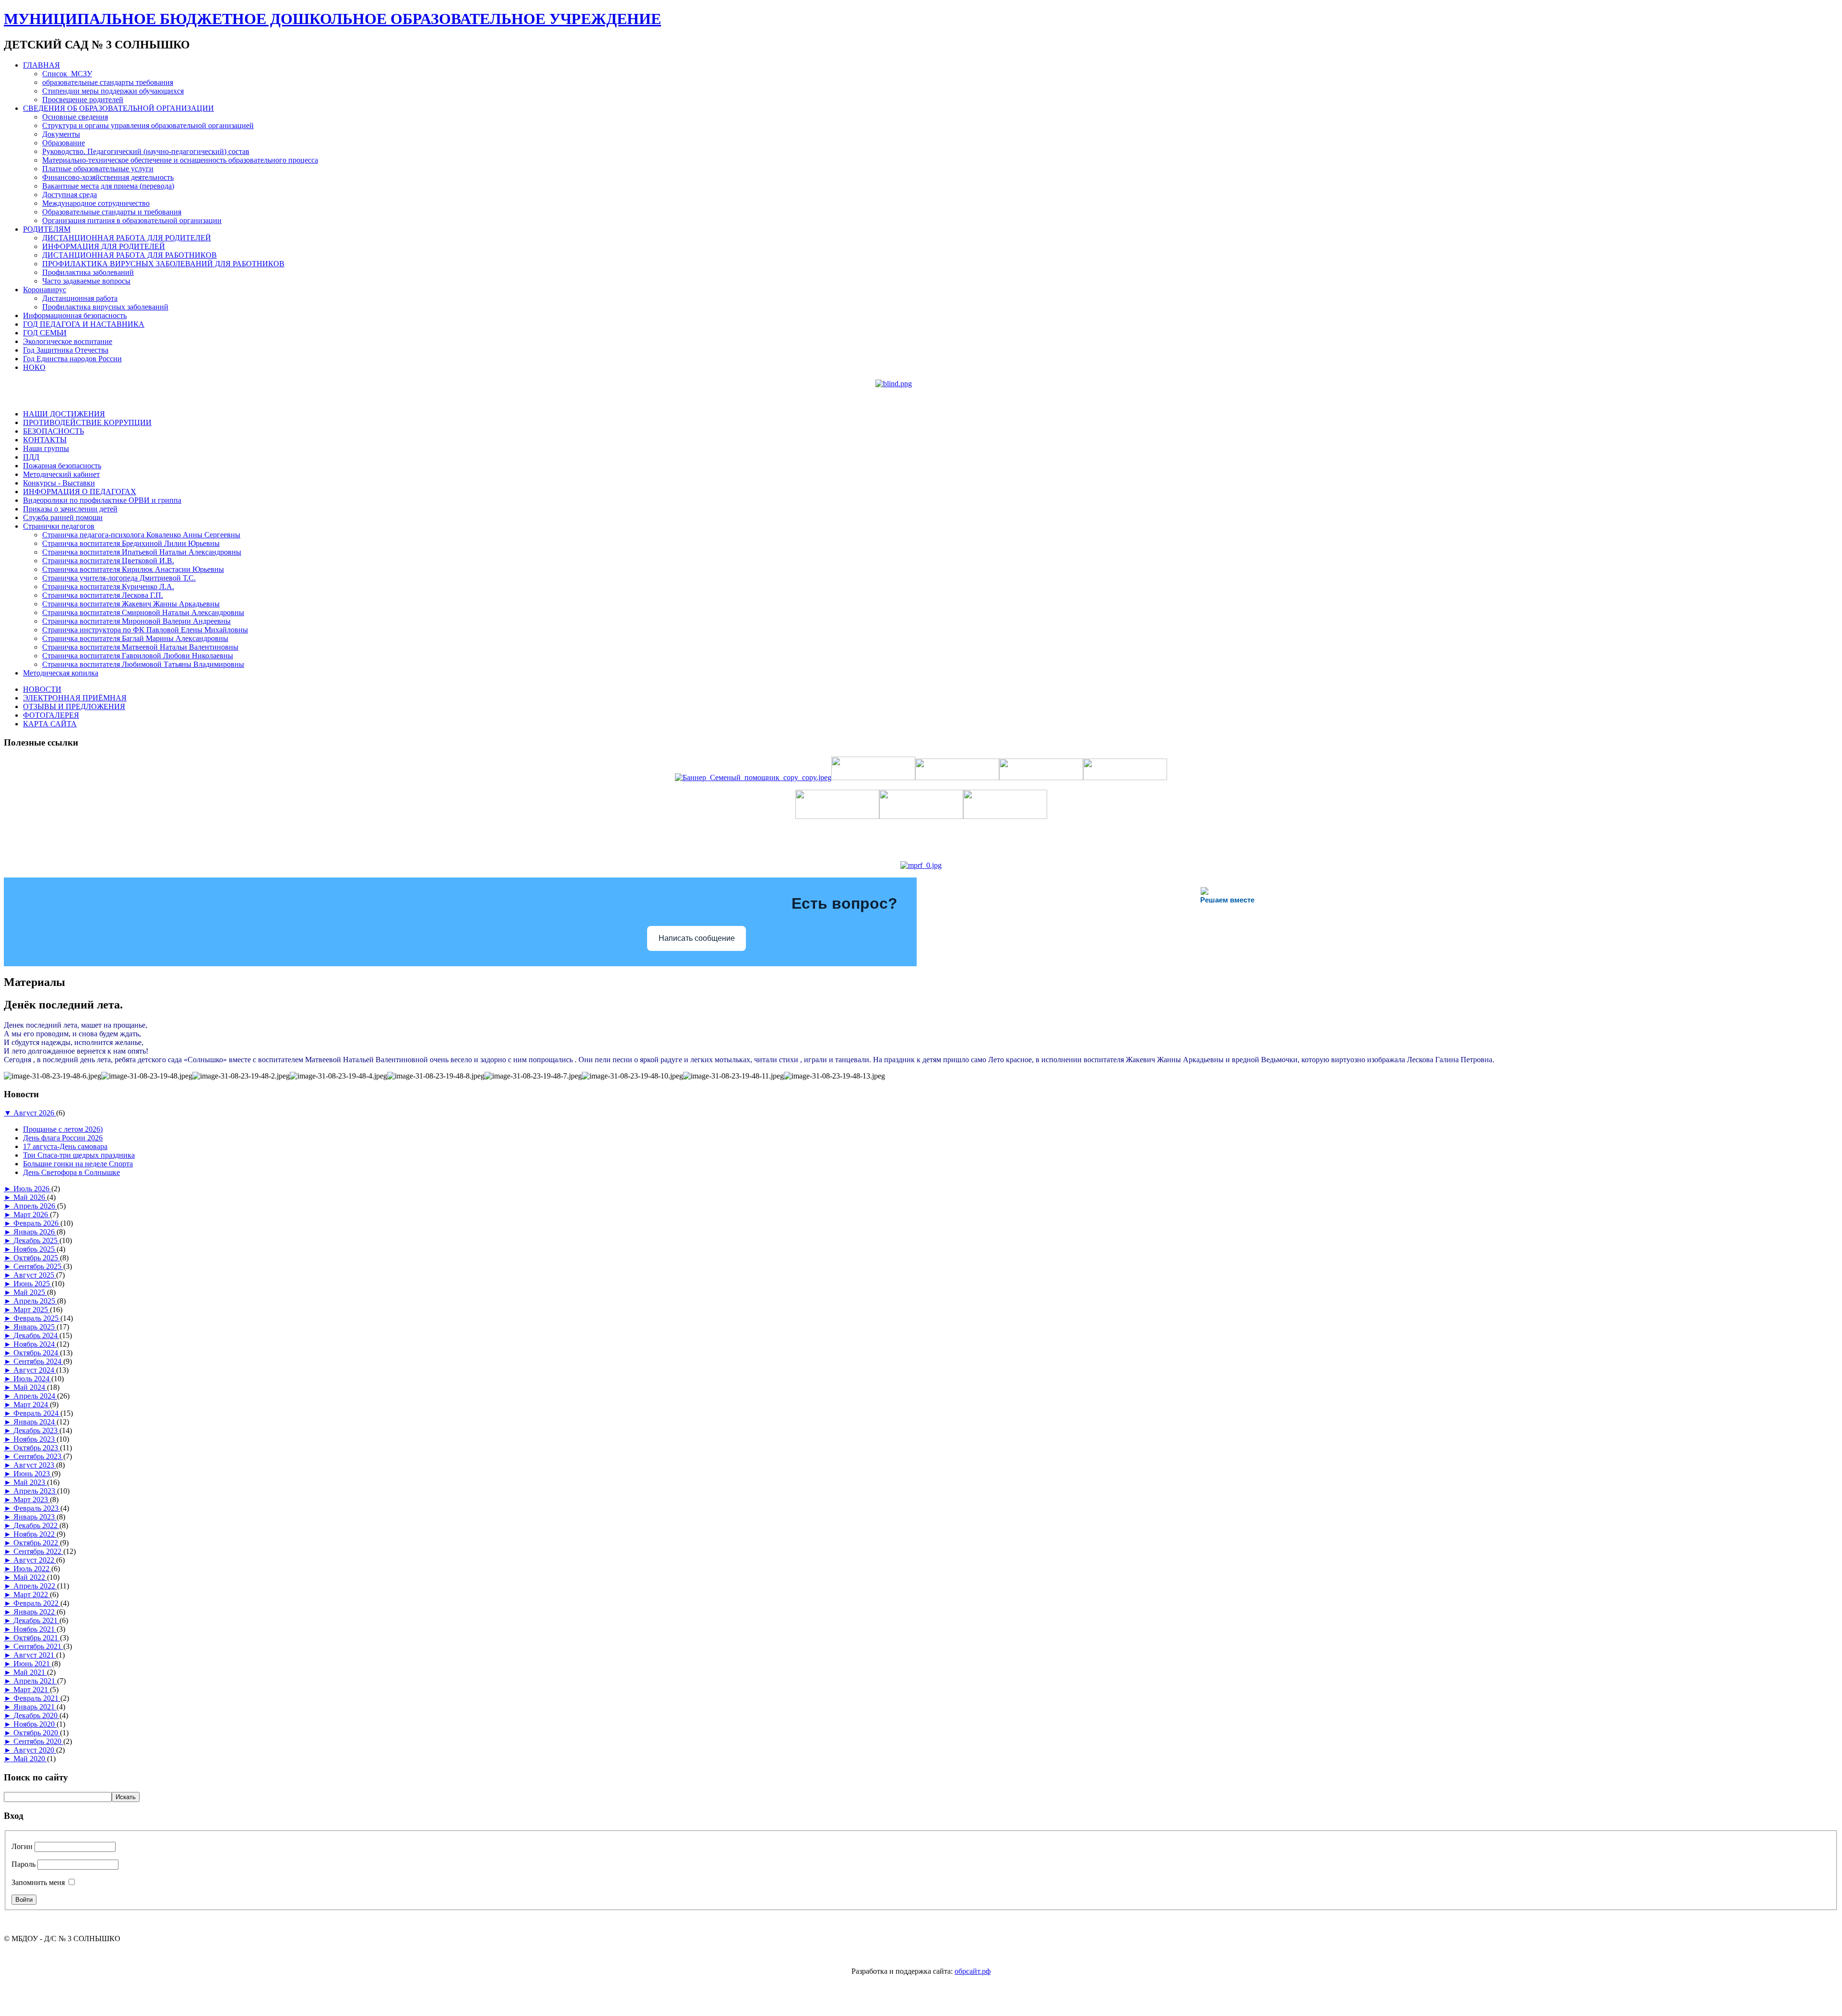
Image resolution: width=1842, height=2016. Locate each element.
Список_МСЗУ (67, 74)
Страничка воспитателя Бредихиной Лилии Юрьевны (131, 543)
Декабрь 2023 (36, 1430)
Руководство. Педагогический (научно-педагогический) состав (146, 151)
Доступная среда (70, 195)
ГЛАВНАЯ (41, 65)
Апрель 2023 (35, 1491)
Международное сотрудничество (96, 203)
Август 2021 (35, 1655)
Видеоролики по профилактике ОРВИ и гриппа (102, 500)
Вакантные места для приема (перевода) (108, 186)
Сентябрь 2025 (38, 1266)
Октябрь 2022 (37, 1543)
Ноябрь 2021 (35, 1629)
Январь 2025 (35, 1327)
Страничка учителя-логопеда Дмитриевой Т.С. (119, 578)
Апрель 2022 (35, 1586)
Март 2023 (32, 1500)
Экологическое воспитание (68, 341)
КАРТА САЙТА (50, 724)
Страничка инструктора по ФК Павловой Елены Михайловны (145, 630)
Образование (64, 143)
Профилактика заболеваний (88, 272)
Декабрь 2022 (36, 1525)
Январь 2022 (35, 1612)
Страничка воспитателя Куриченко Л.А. (108, 587)
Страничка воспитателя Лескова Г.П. (103, 595)
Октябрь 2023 (37, 1448)
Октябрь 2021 (37, 1638)
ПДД (31, 457)
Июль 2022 (32, 1569)
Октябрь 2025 (37, 1258)
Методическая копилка (61, 673)
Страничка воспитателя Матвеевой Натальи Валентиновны (140, 647)
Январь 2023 (35, 1517)
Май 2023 (30, 1482)
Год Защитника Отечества (66, 350)
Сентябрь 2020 (38, 1741)
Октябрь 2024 (37, 1353)
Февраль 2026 (37, 1223)
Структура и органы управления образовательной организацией (148, 125)
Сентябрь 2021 (38, 1646)
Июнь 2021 (33, 1664)
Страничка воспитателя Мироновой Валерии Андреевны (136, 621)
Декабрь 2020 (36, 1715)
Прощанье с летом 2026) (63, 1129)
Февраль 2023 (37, 1508)
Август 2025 (35, 1275)
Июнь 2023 (33, 1474)
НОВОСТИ (42, 689)
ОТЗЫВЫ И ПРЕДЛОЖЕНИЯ (74, 706)
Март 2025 (32, 1310)
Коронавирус (45, 290)
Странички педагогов (59, 526)
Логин (22, 1846)
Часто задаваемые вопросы (86, 281)
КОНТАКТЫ (45, 440)
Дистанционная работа (80, 298)
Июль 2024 (32, 1379)
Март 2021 (32, 1690)
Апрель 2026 (35, 1206)
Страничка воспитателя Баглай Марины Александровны (135, 638)
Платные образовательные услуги (98, 169)
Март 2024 (32, 1405)
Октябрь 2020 (37, 1733)
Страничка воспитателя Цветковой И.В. (108, 561)
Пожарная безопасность (62, 466)
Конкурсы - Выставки (59, 483)
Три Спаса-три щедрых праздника (79, 1155)
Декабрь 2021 (36, 1620)
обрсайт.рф (973, 1971)
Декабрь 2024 (36, 1335)
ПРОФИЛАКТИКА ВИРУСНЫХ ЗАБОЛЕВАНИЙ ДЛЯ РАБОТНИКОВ (163, 264)
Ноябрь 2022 (35, 1534)
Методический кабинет (61, 474)
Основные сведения (75, 117)
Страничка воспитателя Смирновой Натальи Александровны (143, 612)
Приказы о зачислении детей (70, 509)
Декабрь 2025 (36, 1240)
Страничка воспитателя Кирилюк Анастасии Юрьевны (133, 569)
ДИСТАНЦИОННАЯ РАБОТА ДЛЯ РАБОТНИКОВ (130, 255)
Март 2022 (32, 1595)
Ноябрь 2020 (35, 1724)
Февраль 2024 (37, 1413)
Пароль (24, 1864)
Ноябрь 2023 (35, 1439)
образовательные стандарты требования (108, 82)
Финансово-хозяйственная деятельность (108, 177)
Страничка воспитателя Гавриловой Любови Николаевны (138, 656)
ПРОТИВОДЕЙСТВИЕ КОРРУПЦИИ (87, 422)
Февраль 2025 (37, 1318)
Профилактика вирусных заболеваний (105, 307)
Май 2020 (30, 1759)
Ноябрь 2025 (35, 1249)
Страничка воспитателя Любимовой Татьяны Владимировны (143, 664)
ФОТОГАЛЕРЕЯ (51, 715)
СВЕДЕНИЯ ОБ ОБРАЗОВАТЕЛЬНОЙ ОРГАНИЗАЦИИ (118, 108)
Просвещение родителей (83, 100)
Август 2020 (35, 1750)
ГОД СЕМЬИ (45, 333)
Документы (61, 134)
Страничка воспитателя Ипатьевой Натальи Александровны (142, 552)
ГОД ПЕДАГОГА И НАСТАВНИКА (84, 324)
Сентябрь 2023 (38, 1456)
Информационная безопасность (75, 315)
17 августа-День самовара (65, 1146)
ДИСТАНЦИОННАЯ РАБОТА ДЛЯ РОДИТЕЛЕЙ (127, 238)
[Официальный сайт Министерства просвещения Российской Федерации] (921, 865)
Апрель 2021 (35, 1681)
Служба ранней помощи (63, 517)
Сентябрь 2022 (38, 1551)
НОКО (34, 367)
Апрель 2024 (35, 1396)
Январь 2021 (35, 1707)
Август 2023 (35, 1465)
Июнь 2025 (33, 1284)
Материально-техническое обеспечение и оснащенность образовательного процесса (180, 160)
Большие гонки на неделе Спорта (78, 1164)
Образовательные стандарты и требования (112, 212)
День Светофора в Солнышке (71, 1172)
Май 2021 (30, 1672)
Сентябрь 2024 (38, 1361)
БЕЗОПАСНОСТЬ (53, 431)
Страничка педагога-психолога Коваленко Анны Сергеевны (141, 535)
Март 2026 (32, 1215)
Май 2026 (30, 1197)
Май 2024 (30, 1387)
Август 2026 (35, 1113)
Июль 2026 (32, 1189)
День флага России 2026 (63, 1138)
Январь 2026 (35, 1232)
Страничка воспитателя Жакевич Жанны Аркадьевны (131, 604)
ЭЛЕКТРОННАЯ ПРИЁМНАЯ (75, 698)
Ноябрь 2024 (35, 1344)
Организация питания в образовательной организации (132, 220)
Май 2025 (30, 1292)
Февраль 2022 (37, 1603)
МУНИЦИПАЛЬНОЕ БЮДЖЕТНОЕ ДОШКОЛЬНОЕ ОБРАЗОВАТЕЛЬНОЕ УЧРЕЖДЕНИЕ (332, 19)
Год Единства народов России (72, 359)
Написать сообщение (697, 938)
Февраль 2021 (37, 1698)
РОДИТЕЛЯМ (47, 229)
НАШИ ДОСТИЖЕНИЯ (64, 414)
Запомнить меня (38, 1882)
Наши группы (46, 448)
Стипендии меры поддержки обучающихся (113, 91)
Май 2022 (30, 1577)
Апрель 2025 (35, 1301)
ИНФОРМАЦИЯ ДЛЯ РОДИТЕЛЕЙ (104, 246)
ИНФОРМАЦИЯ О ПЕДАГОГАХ (80, 492)
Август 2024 (35, 1370)
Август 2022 (35, 1560)
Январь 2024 (35, 1422)
